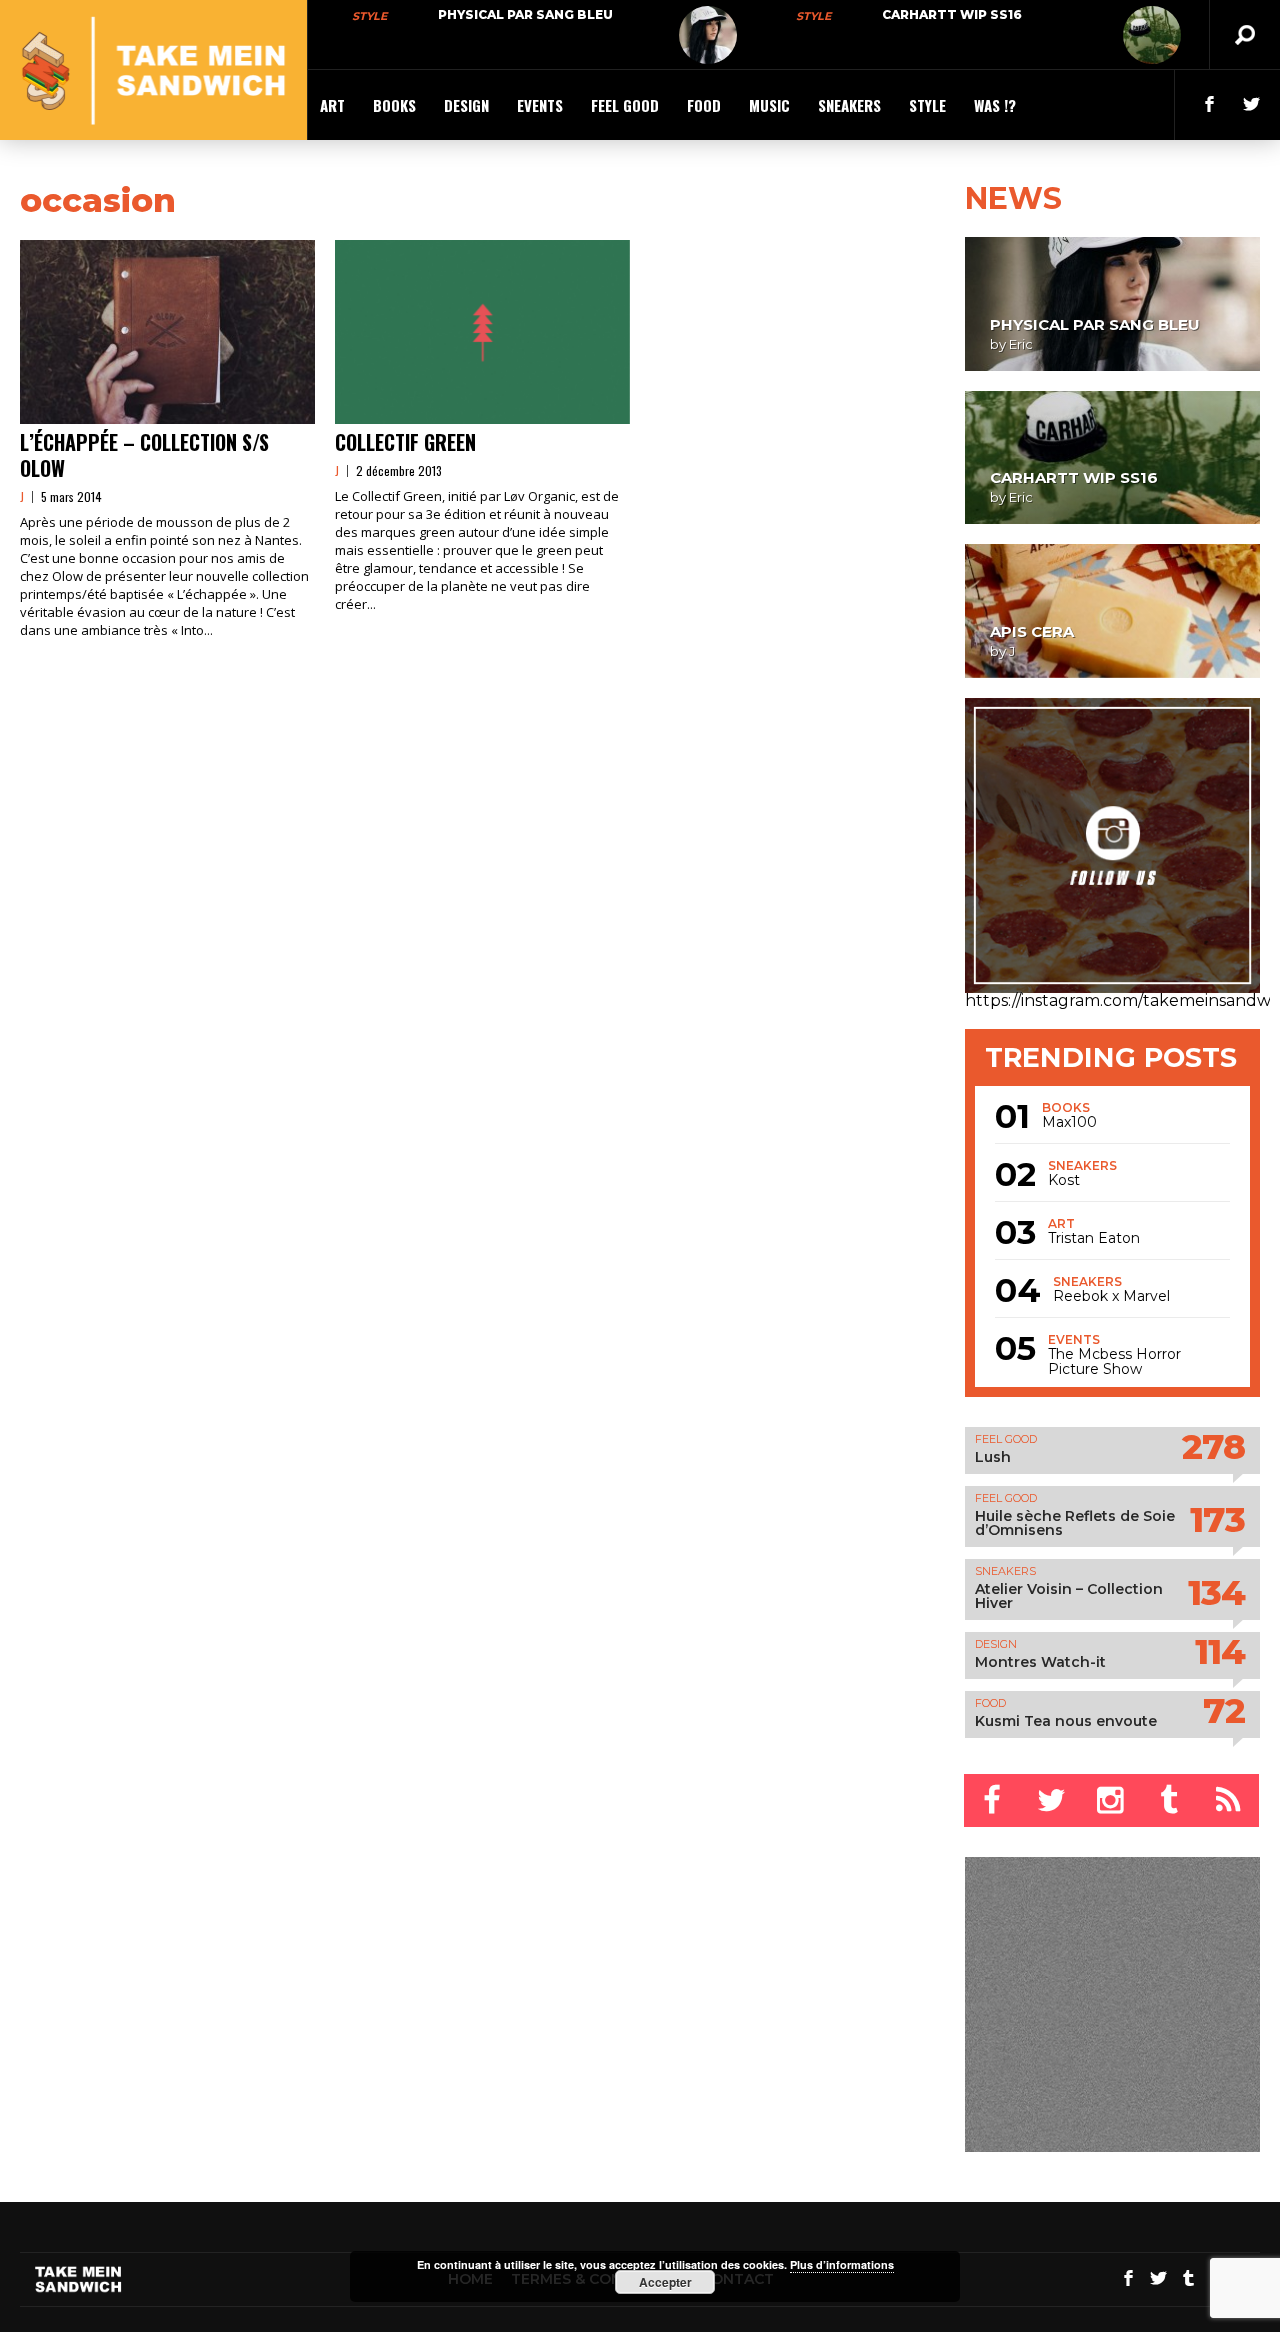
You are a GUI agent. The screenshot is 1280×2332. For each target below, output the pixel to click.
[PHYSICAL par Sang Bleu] (708, 35)
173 (1217, 1519)
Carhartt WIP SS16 (952, 14)
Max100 (1069, 1122)
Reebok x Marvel (1111, 1296)
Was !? (995, 105)
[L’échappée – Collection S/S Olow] (167, 332)
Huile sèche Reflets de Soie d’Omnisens (1075, 1523)
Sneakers (849, 105)
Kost (1064, 1180)
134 (1216, 1592)
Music (769, 105)
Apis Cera (1032, 631)
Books (394, 105)
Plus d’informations (842, 2264)
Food (704, 105)
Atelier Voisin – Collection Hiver (1069, 1596)
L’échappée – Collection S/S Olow (144, 455)
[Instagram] (1111, 1800)
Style (369, 16)
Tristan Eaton (1094, 1238)
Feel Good (625, 105)
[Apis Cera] (1112, 611)
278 (1213, 1446)
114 (1220, 1651)
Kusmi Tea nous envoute (1066, 1721)
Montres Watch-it (1040, 1662)
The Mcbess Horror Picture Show (1114, 1362)
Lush (993, 1457)
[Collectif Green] (482, 332)
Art (332, 105)
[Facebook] (993, 1800)
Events (540, 105)
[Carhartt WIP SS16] (1152, 35)
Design (466, 105)
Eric (1021, 344)
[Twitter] (1052, 1800)
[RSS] (1229, 1800)
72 (1224, 1710)
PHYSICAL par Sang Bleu (525, 14)
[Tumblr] (1170, 1800)
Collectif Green (405, 442)
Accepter (665, 2282)
